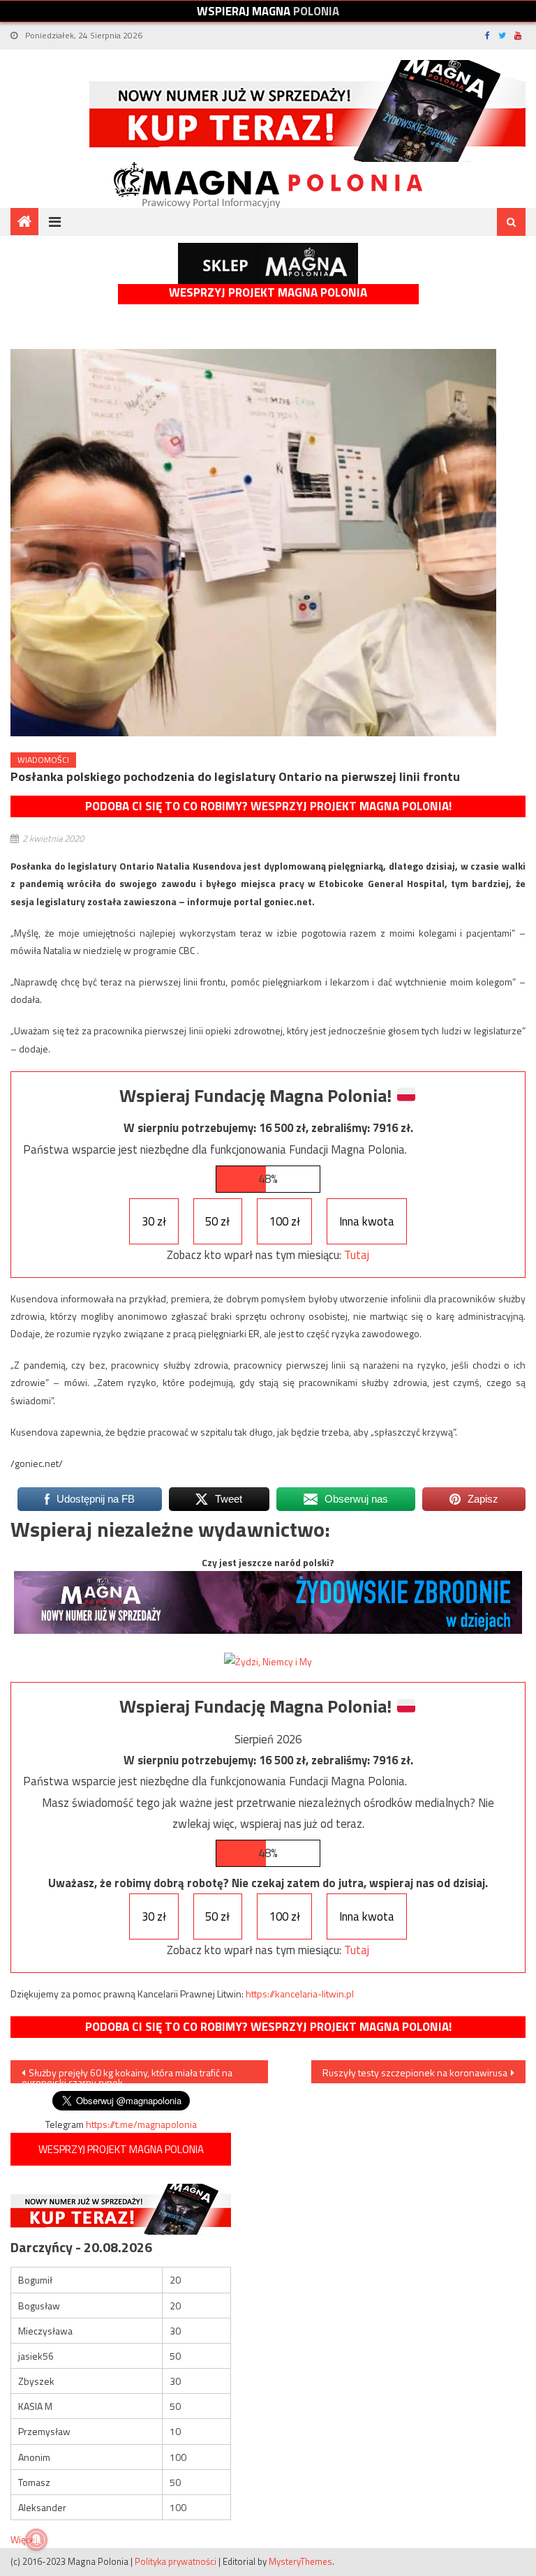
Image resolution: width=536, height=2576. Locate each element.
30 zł (154, 1221)
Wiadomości (43, 760)
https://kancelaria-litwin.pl (300, 1994)
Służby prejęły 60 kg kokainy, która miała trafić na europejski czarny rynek (127, 2074)
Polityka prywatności (176, 2561)
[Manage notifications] (36, 2540)
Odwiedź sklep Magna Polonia (268, 263)
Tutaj (357, 1255)
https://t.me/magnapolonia (141, 2124)
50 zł (217, 1221)
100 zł (285, 1221)
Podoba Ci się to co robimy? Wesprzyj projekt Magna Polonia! (268, 806)
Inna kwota (367, 1221)
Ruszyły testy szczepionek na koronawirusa (415, 2072)
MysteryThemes (300, 2561)
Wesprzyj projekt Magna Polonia (268, 293)
